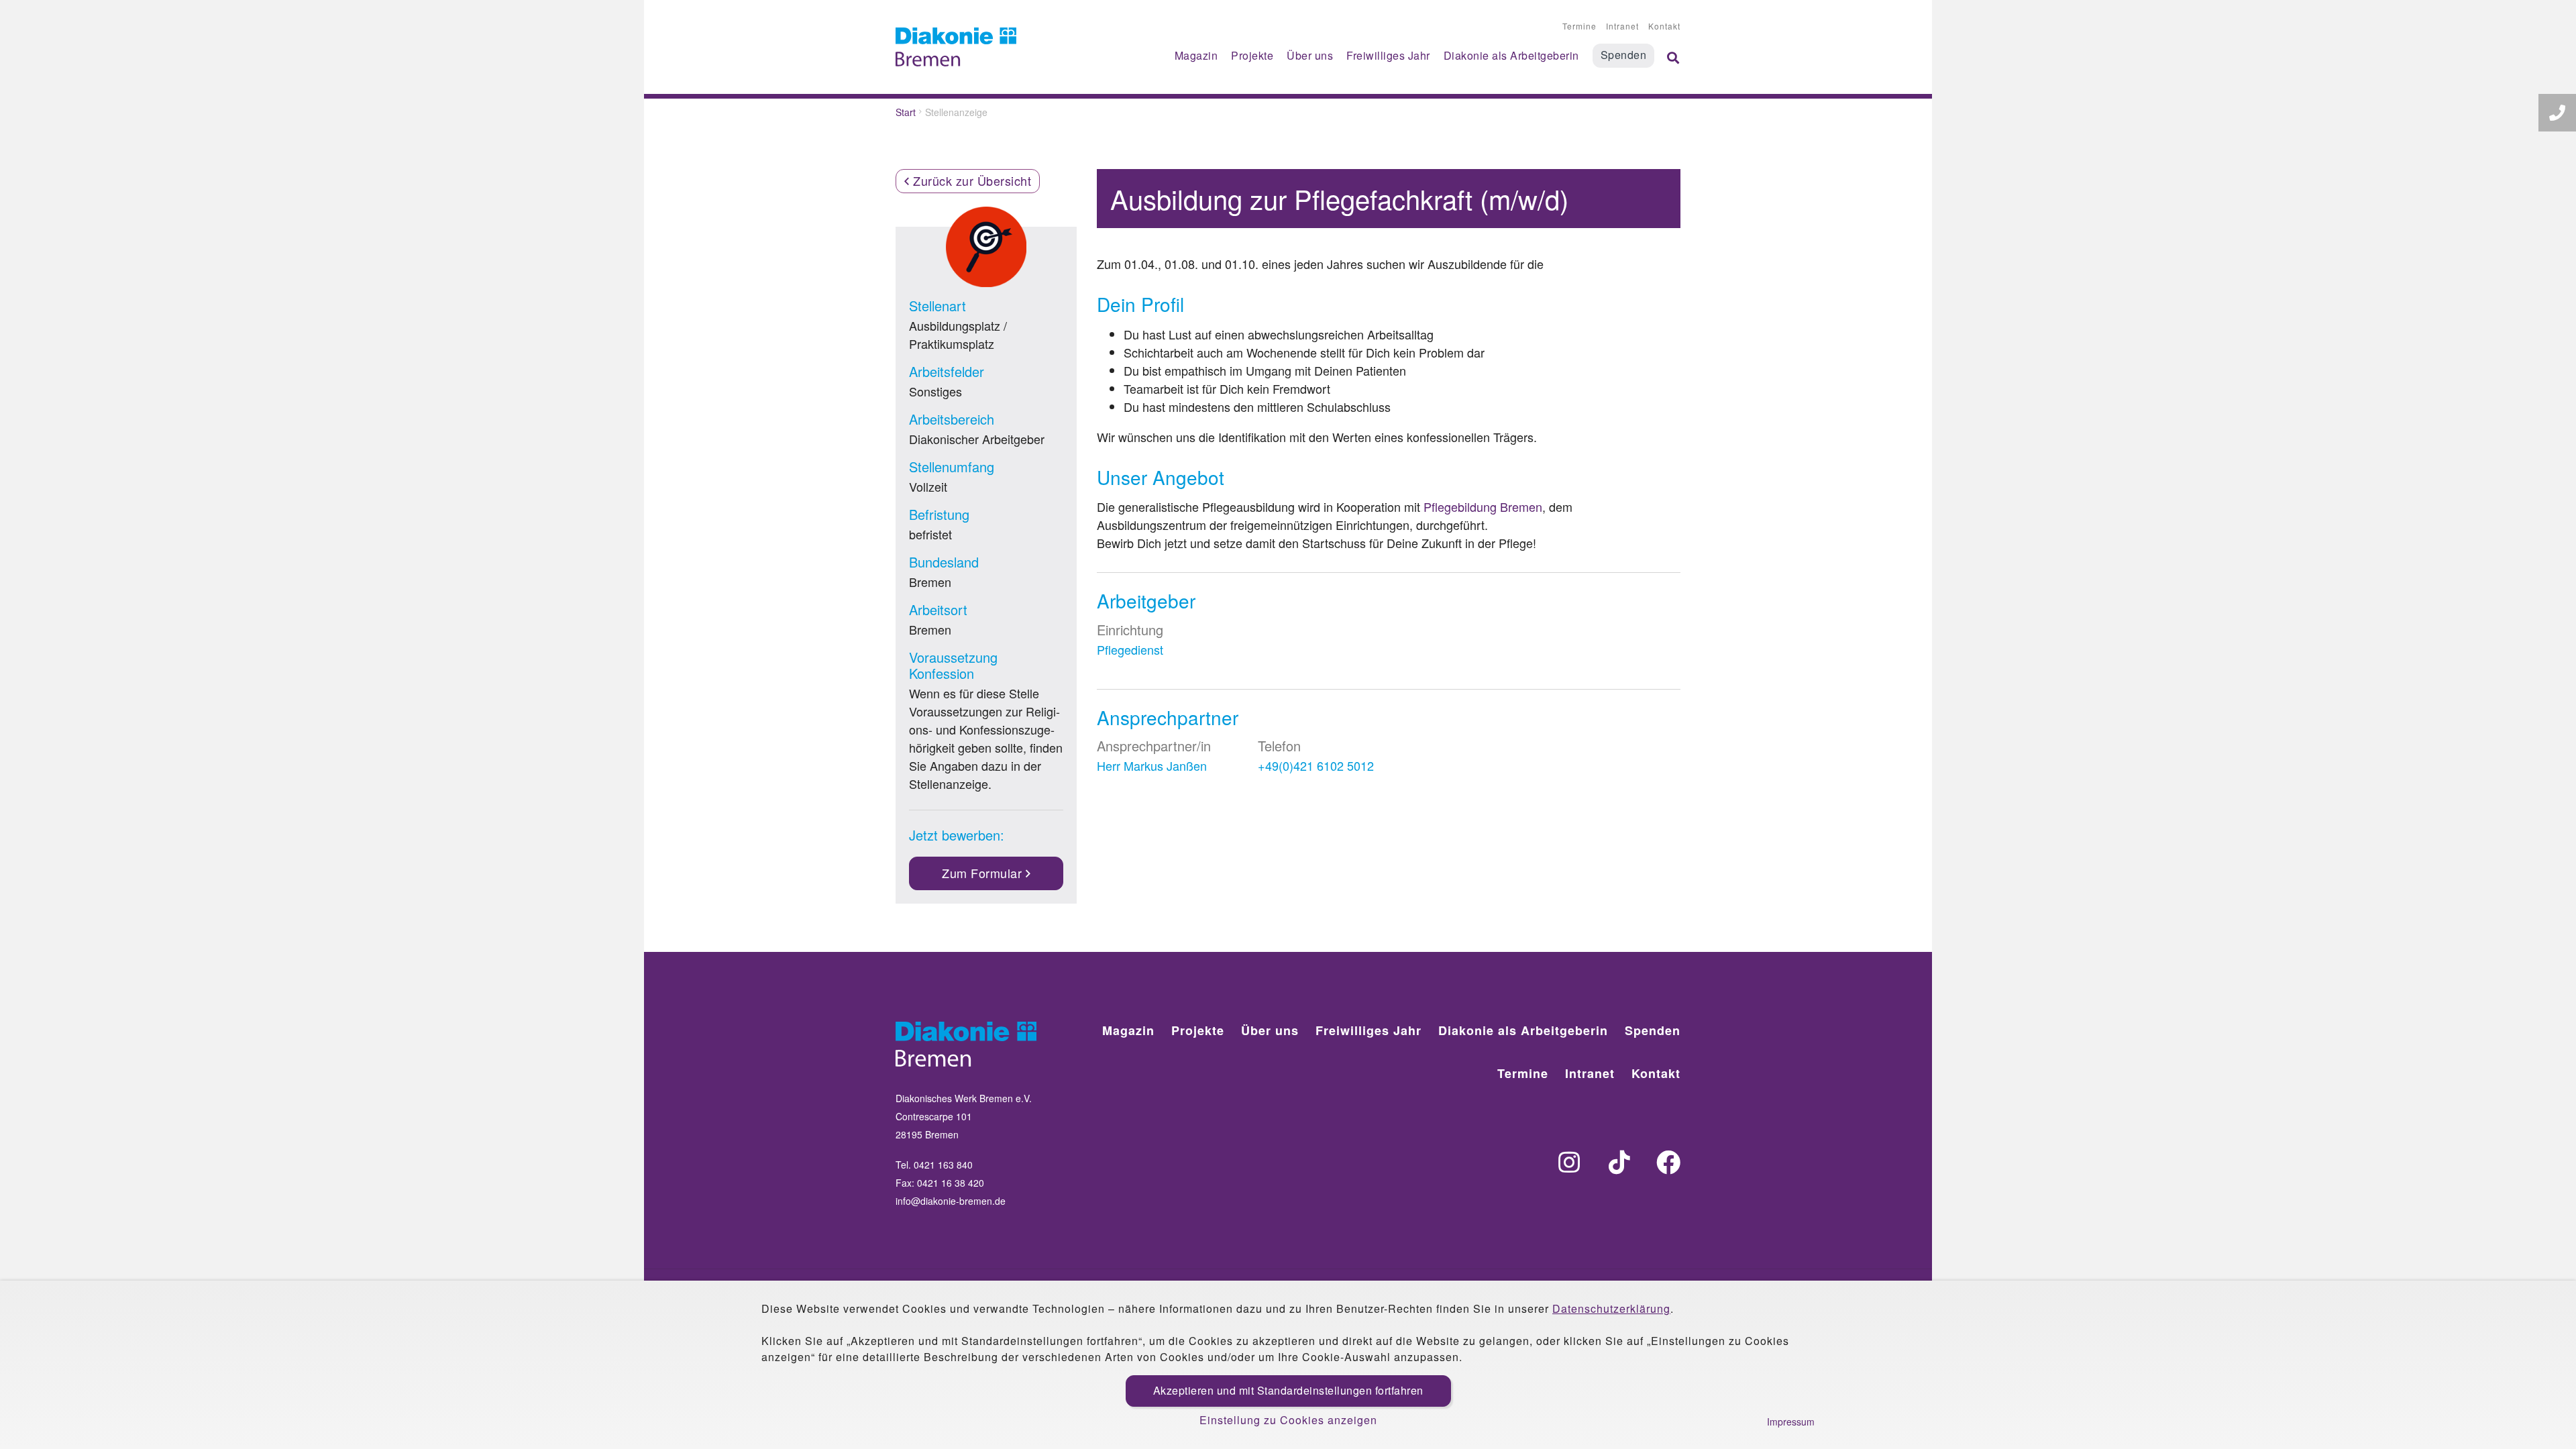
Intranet (1622, 26)
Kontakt (1664, 26)
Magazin (1196, 55)
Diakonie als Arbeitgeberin (1511, 55)
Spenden (1624, 55)
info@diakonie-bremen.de (951, 1201)
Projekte (1252, 55)
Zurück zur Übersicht (971, 180)
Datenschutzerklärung (1611, 1308)
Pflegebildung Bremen (1483, 506)
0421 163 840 (943, 1165)
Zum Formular (984, 873)
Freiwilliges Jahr (1388, 55)
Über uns (1310, 55)
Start (906, 112)
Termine (1579, 26)
